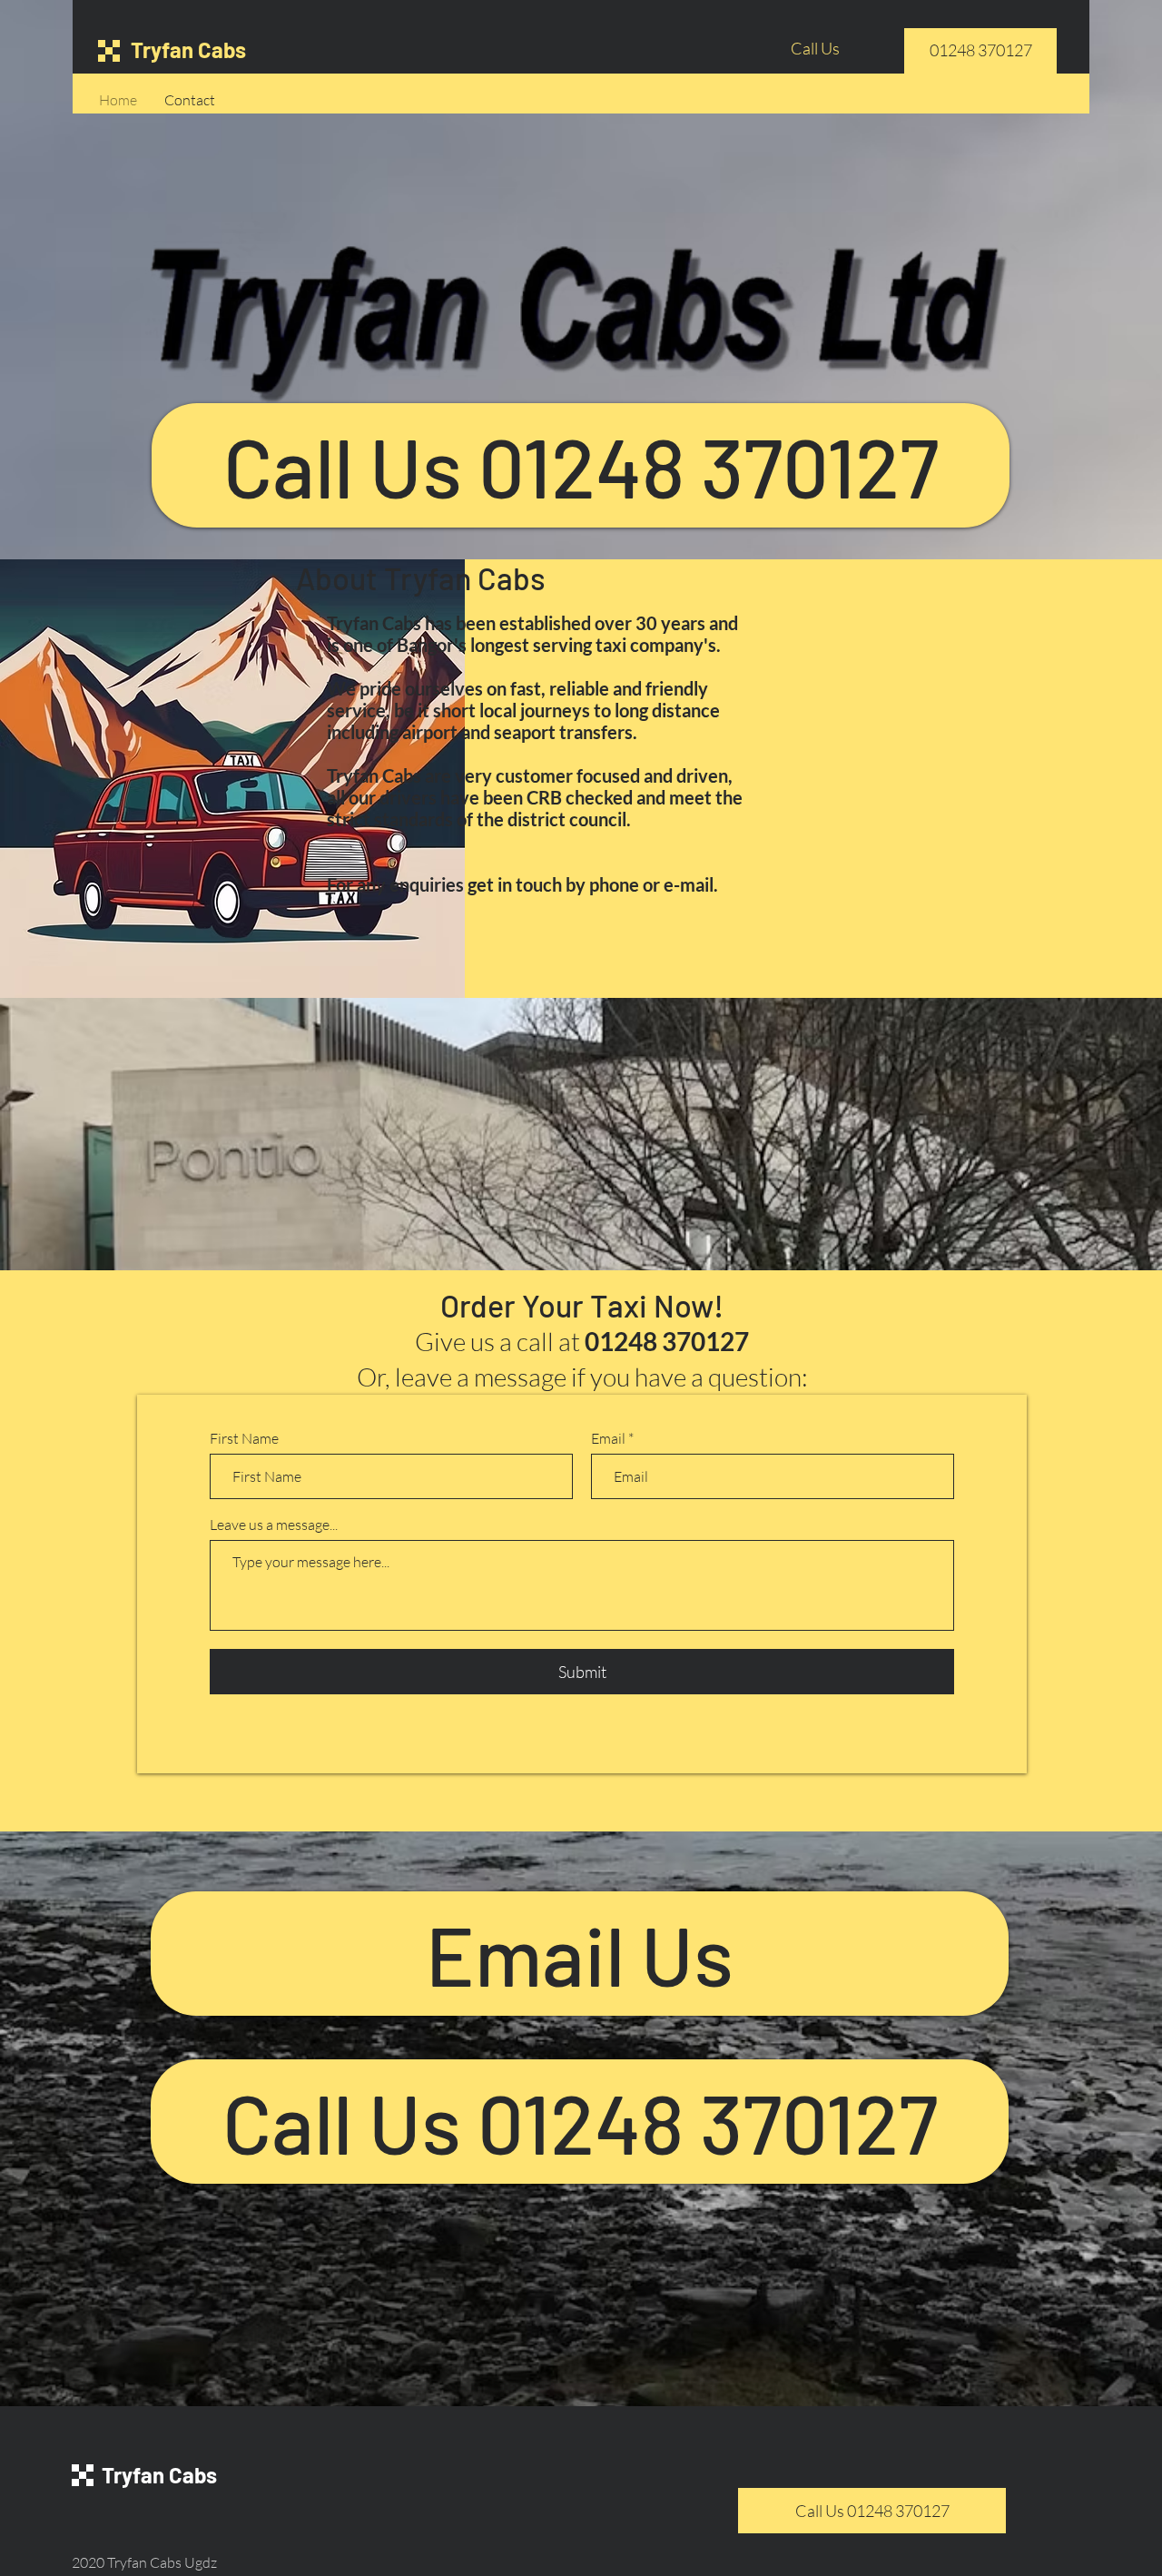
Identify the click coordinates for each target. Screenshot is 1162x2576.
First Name (244, 1438)
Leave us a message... (274, 1525)
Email (608, 1438)
